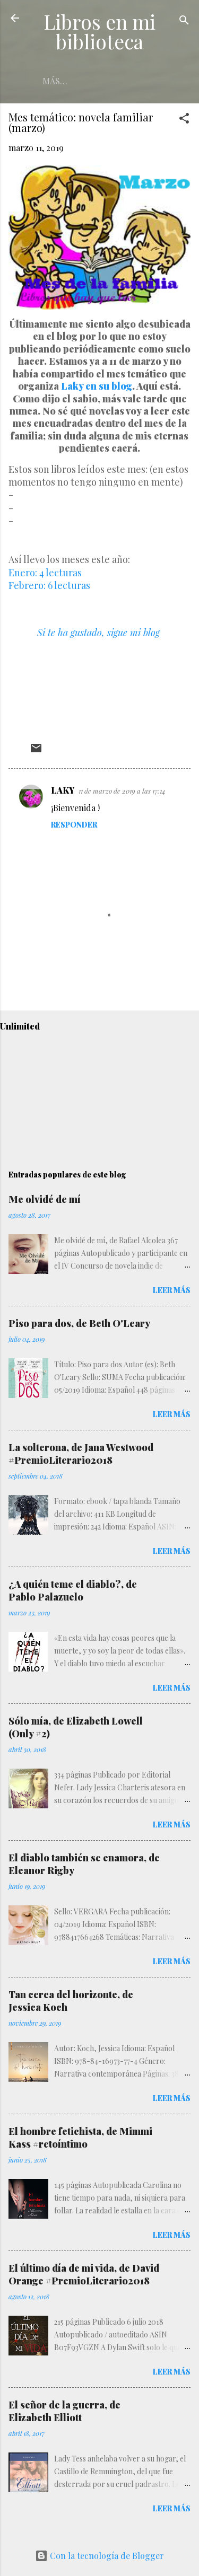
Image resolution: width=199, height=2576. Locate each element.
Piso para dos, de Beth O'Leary (79, 1323)
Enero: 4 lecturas (45, 573)
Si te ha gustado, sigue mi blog (98, 632)
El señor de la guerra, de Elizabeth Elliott (64, 2411)
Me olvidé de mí (45, 1199)
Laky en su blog (97, 386)
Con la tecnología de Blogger (106, 2556)
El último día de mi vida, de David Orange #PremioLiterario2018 (84, 2274)
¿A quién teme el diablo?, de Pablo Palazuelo (73, 1590)
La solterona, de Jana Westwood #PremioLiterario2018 (81, 1454)
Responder (74, 825)
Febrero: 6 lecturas (49, 585)
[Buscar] (184, 21)
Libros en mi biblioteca (99, 31)
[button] (184, 120)
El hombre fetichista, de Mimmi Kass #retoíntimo (80, 2138)
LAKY (63, 790)
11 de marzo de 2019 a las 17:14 (122, 791)
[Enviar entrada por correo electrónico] (36, 751)
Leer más (172, 1290)
